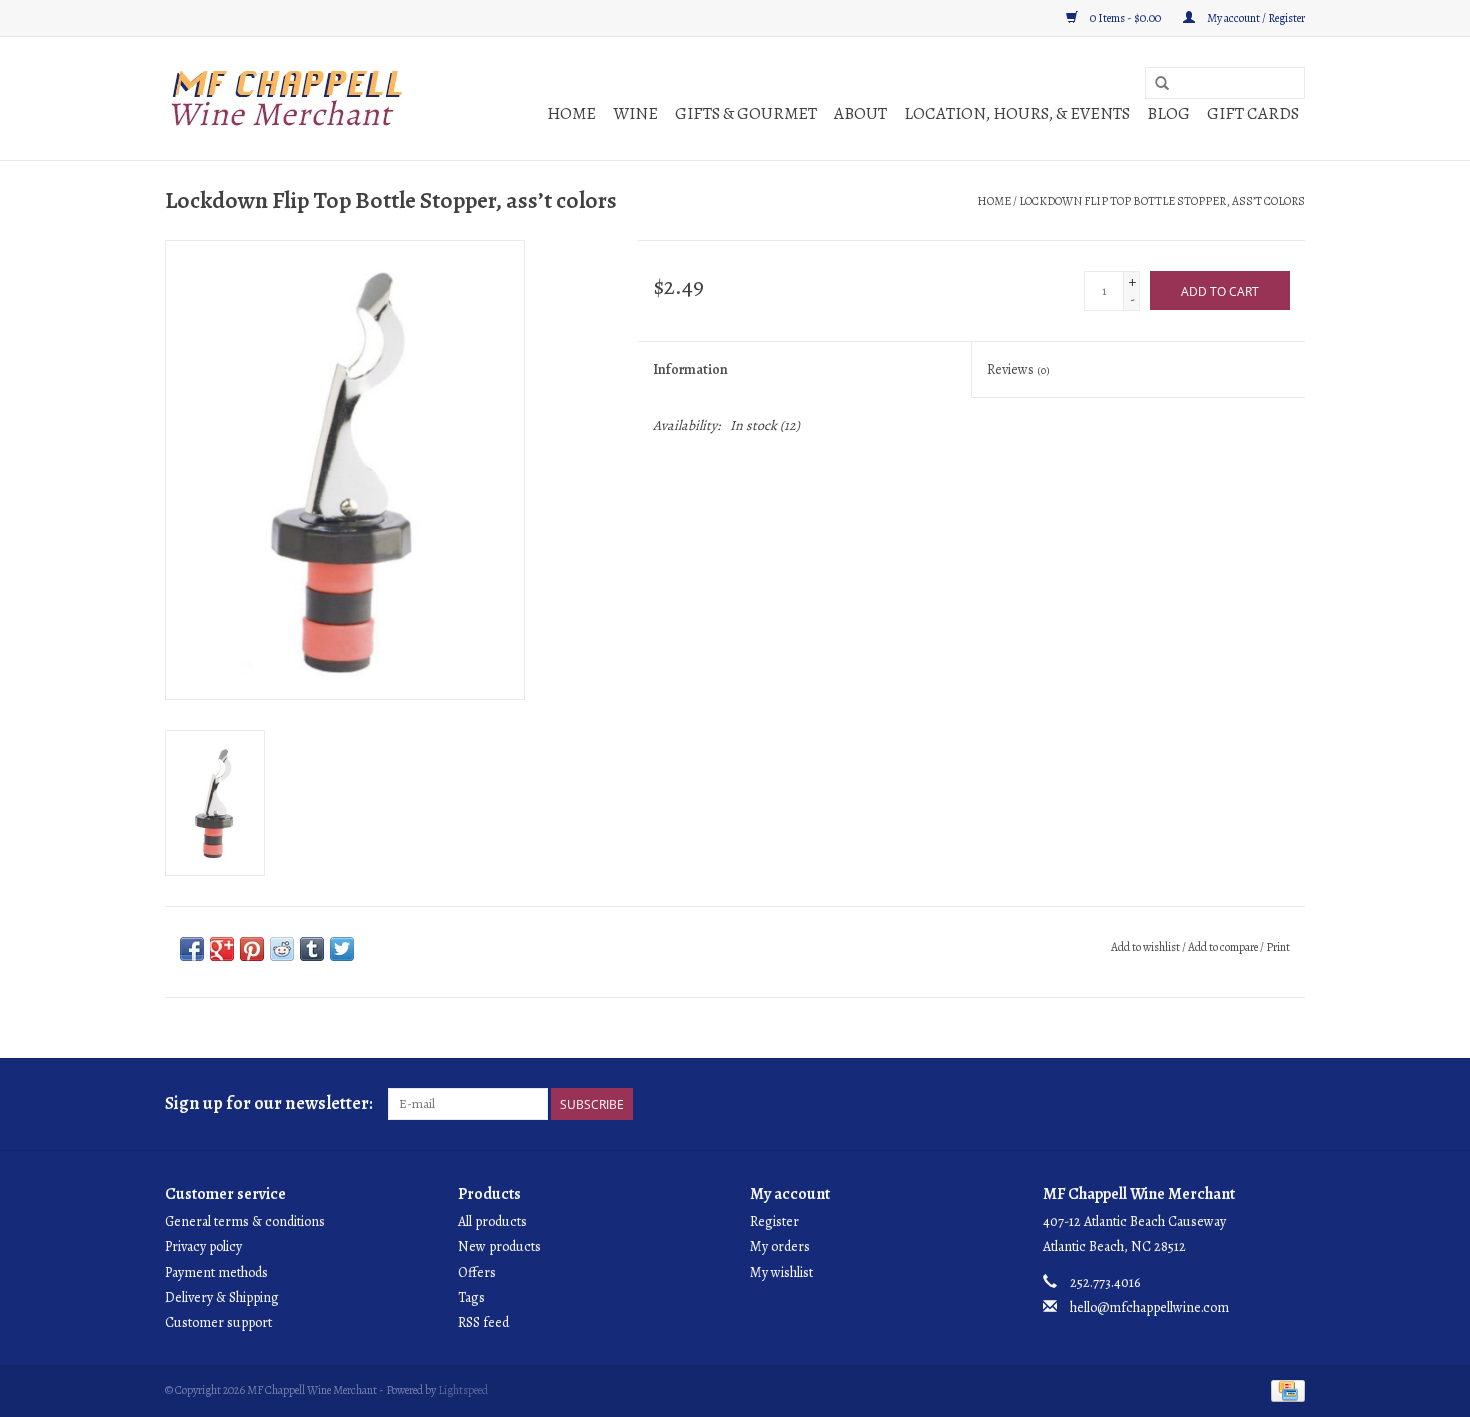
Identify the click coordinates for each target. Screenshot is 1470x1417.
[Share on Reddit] (282, 949)
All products (492, 1221)
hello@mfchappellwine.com (1149, 1307)
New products (499, 1246)
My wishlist (781, 1272)
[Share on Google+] (222, 949)
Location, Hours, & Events (1017, 113)
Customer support (218, 1322)
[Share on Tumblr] (312, 949)
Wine (635, 113)
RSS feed (483, 1322)
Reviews (1018, 369)
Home (571, 113)
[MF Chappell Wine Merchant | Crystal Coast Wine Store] (287, 98)
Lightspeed (463, 1390)
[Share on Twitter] (342, 949)
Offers (477, 1272)
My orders (780, 1246)
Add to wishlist (1145, 947)
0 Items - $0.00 (1125, 18)
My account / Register (1255, 18)
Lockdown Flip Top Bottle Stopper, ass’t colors (1162, 201)
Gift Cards (1253, 113)
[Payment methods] (1284, 1390)
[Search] (1162, 84)
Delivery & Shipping (222, 1297)
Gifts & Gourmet (746, 113)
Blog (1168, 113)
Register (774, 1221)
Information (690, 369)
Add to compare (1224, 947)
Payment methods (216, 1272)
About (860, 113)
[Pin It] (252, 949)
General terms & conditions (245, 1221)
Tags (471, 1297)
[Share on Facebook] (192, 949)
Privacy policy (203, 1246)
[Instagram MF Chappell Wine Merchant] (1289, 1104)
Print (1278, 947)
